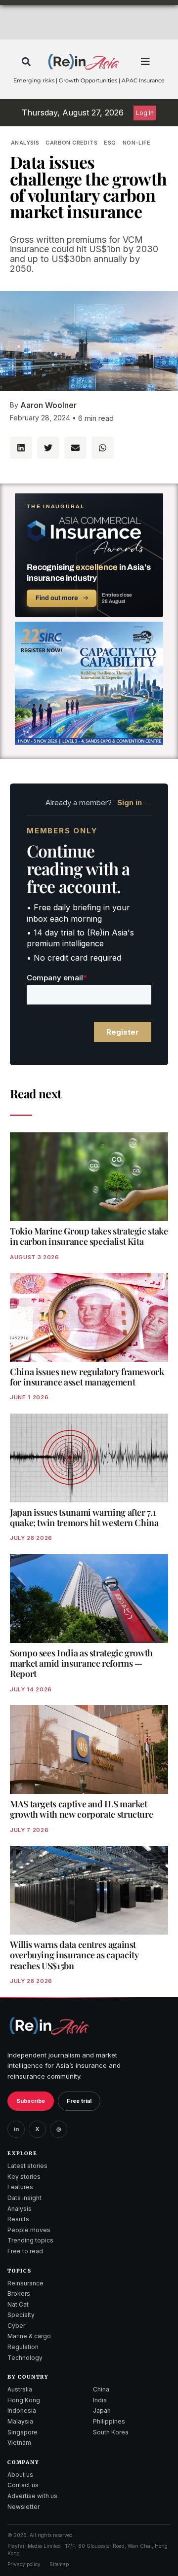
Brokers (19, 2294)
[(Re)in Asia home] (49, 2026)
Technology (25, 2358)
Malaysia (20, 2421)
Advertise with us (32, 2496)
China (101, 2389)
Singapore (22, 2432)
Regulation (23, 2347)
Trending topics (30, 2240)
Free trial (79, 2101)
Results (18, 2219)
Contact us (23, 2485)
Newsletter (23, 2507)
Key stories (24, 2177)
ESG (110, 143)
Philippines (109, 2421)
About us (20, 2475)
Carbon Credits (71, 143)
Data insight (24, 2198)
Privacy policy (24, 2564)
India (100, 2400)
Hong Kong (24, 2400)
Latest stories (27, 2166)
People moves (29, 2230)
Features (20, 2187)
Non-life (136, 143)
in (16, 2129)
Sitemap (59, 2564)
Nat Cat (18, 2304)
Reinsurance (25, 2283)
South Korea (111, 2432)
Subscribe (31, 2101)
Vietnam (19, 2443)
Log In (145, 113)
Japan (102, 2410)
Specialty (21, 2315)
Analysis (25, 143)
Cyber (16, 2326)
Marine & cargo (29, 2336)
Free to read (25, 2251)
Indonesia (22, 2410)
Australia (20, 2389)
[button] (26, 62)
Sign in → (134, 803)
